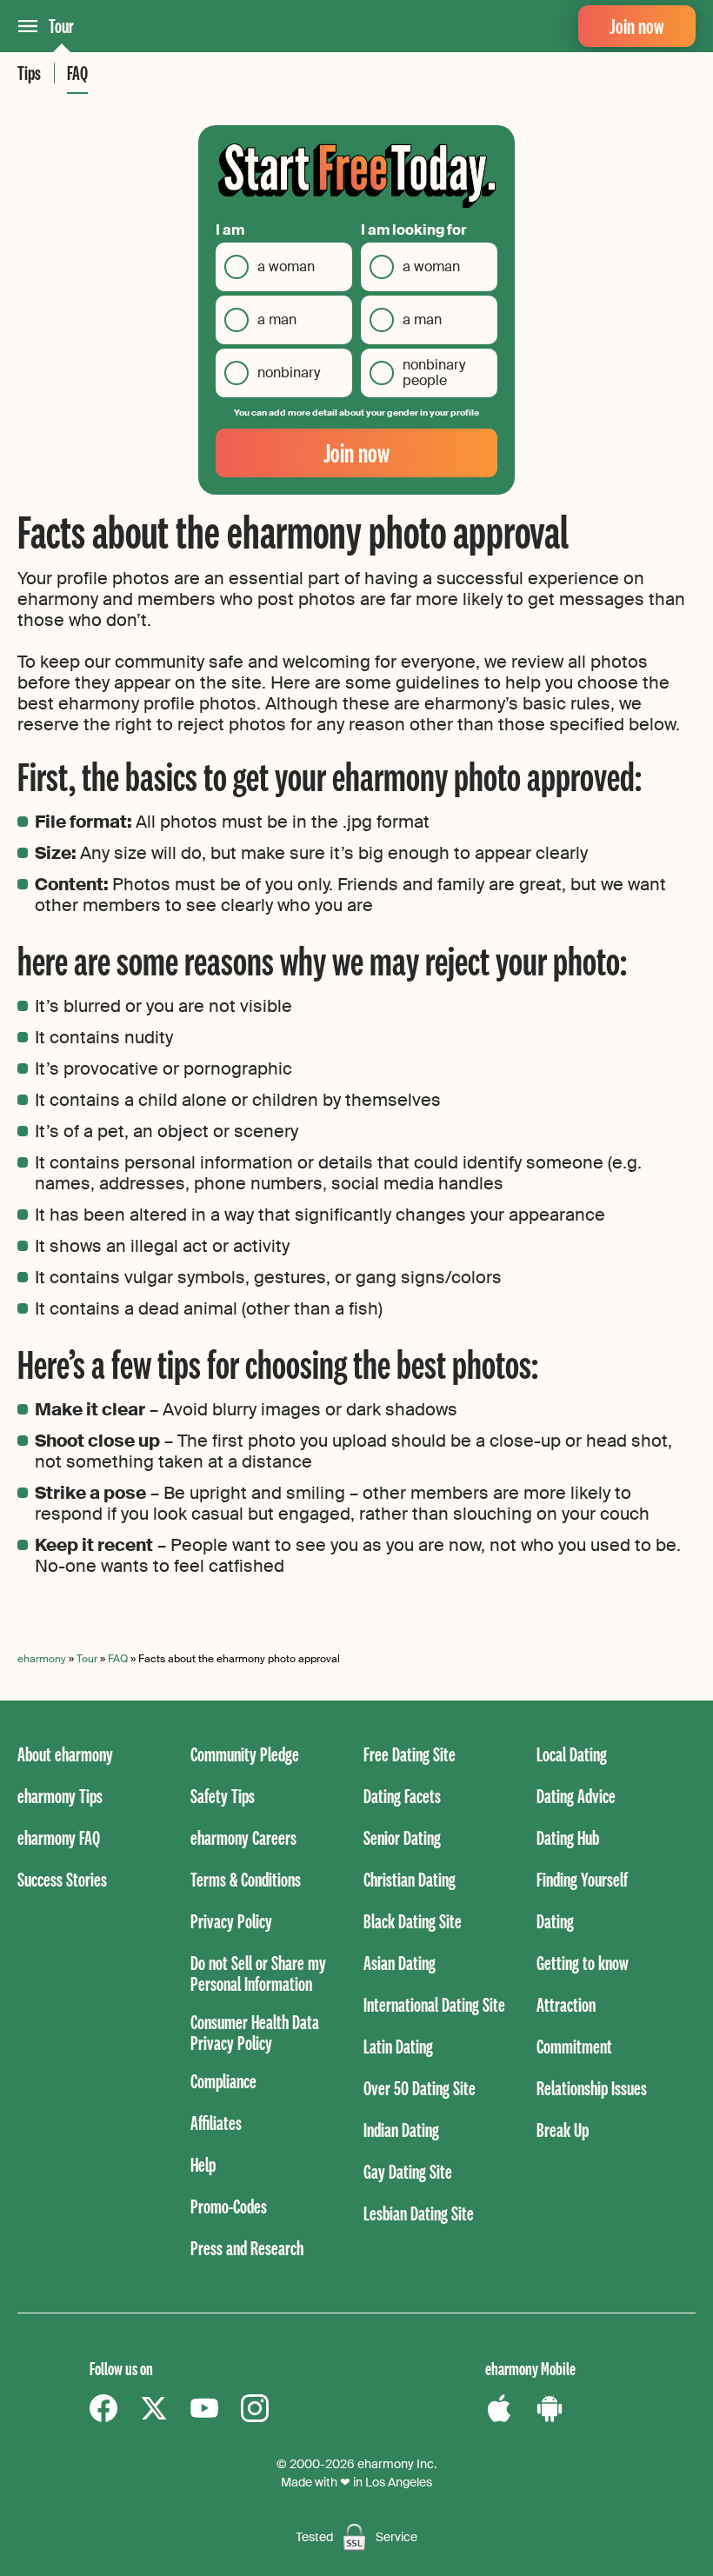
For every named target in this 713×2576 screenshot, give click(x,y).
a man (277, 320)
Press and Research (247, 2248)
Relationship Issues (592, 2088)
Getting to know (583, 1963)
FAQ (77, 73)
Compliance (223, 2081)
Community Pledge (245, 1754)
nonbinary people (434, 373)
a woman (286, 266)
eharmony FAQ (59, 1837)
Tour (61, 26)
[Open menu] (28, 26)
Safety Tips (223, 1796)
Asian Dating (400, 1963)
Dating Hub (568, 1837)
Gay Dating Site (408, 2171)
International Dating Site (434, 2004)
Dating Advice (576, 1796)
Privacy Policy (231, 1921)
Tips (29, 73)
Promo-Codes (229, 2206)
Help (203, 2164)
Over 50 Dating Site (420, 2088)
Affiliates (216, 2123)
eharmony (42, 1659)
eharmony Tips (60, 1796)
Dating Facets (402, 1796)
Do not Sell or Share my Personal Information (258, 1973)
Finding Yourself (582, 1879)
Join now (637, 26)
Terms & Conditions (246, 1879)
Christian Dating (410, 1879)
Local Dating (572, 1754)
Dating (555, 1921)
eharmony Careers (243, 1837)
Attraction (566, 2004)
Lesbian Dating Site (419, 2213)
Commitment (574, 2046)
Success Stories (62, 1879)
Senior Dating (402, 1837)
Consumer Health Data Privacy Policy (255, 2032)
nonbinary (289, 373)
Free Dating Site (410, 1754)
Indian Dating (401, 2130)
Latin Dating (398, 2046)
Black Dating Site (413, 1921)
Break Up (563, 2130)
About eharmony (65, 1754)
